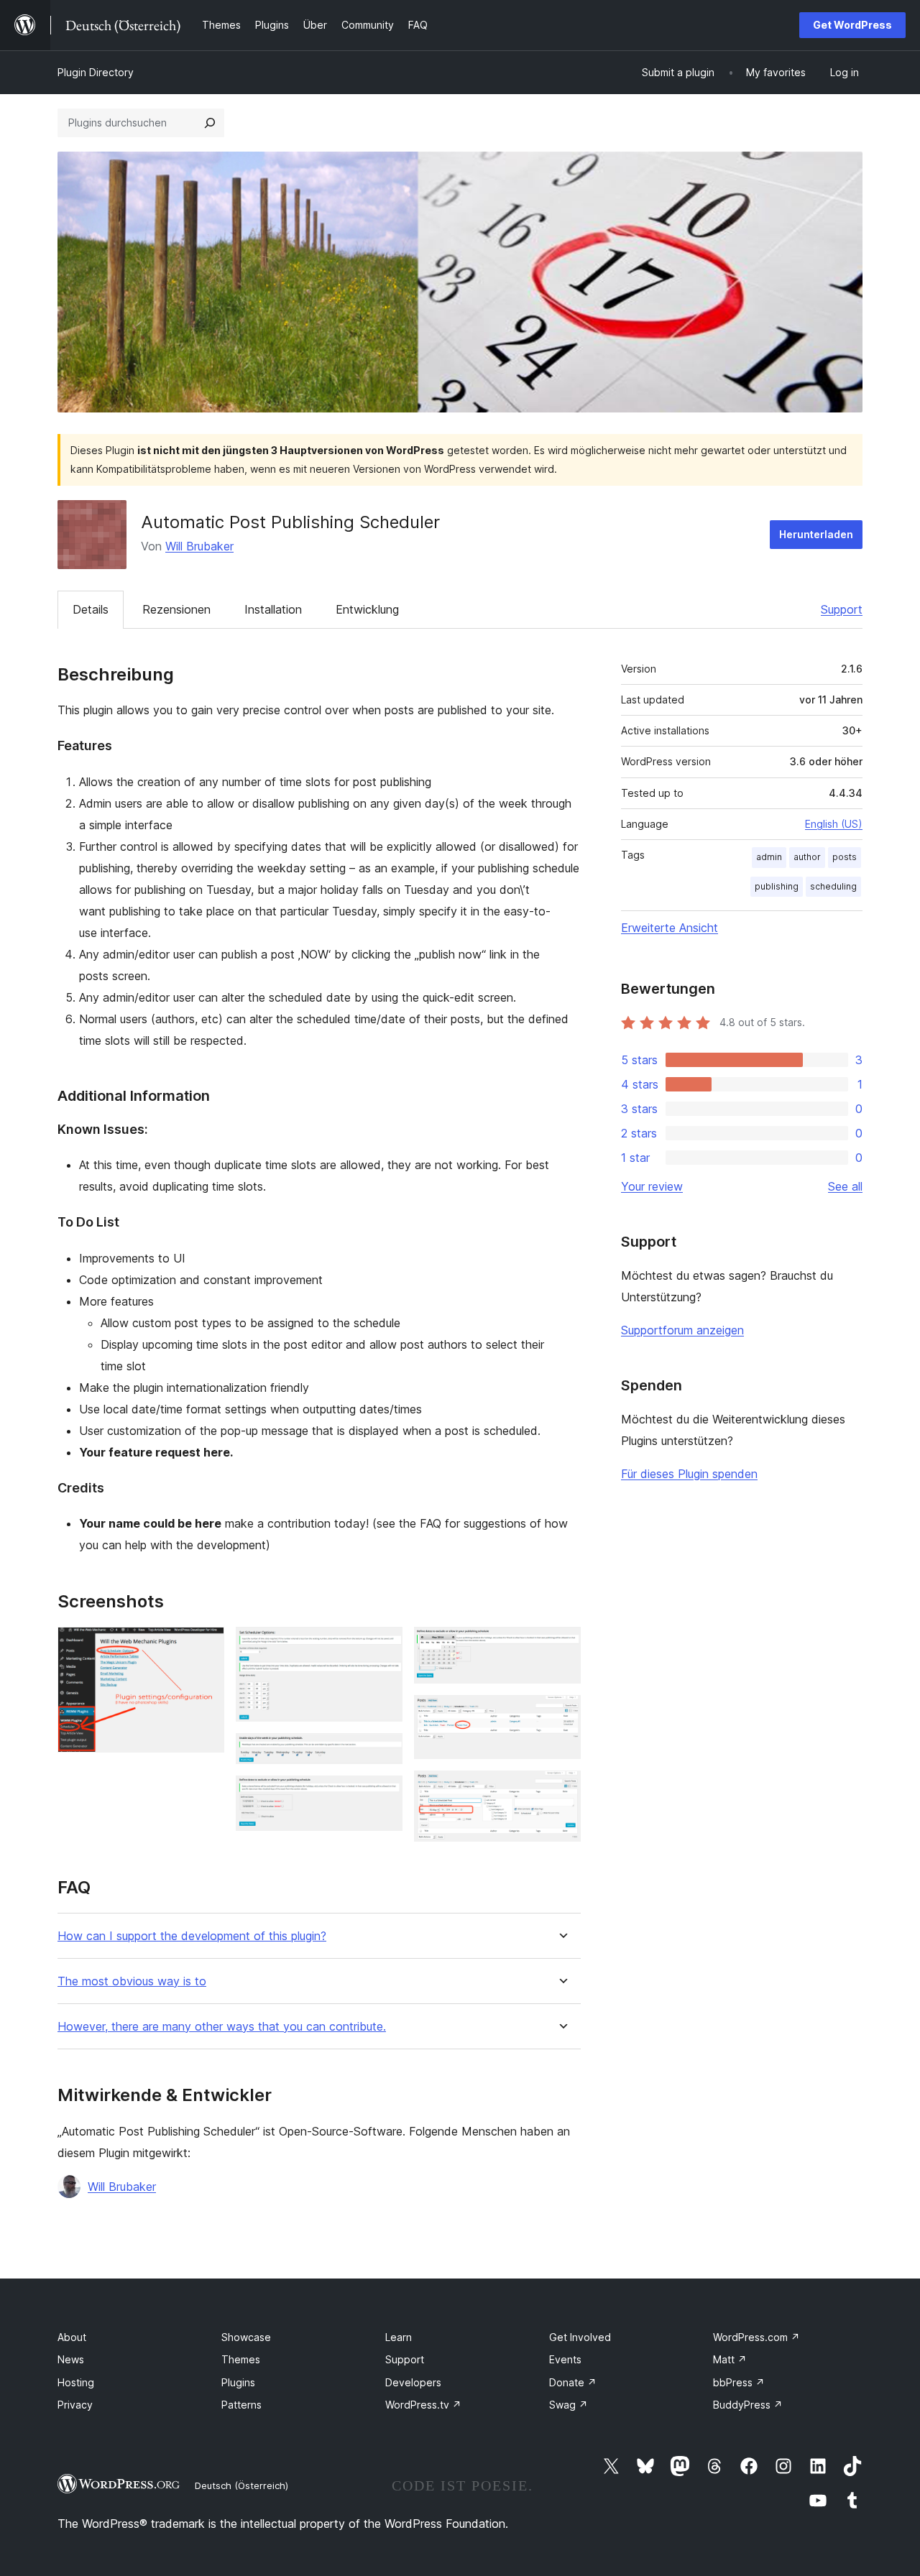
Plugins (238, 2382)
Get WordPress (852, 25)
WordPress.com (756, 2337)
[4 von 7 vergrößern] (383, 1795)
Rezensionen (176, 609)
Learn (399, 2337)
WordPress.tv (423, 2405)
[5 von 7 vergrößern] (561, 1646)
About (72, 2337)
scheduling (833, 886)
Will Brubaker (199, 546)
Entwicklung (367, 609)
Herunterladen (816, 534)
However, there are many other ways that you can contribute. (222, 2027)
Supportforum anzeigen (682, 1330)
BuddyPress (748, 2405)
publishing (777, 886)
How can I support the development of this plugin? (192, 1936)
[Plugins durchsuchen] (210, 123)
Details (91, 609)
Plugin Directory (96, 72)
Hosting (76, 2382)
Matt (730, 2359)
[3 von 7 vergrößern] (383, 1753)
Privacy (75, 2405)
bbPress (739, 2382)
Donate (573, 2382)
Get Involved (580, 2337)
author (807, 857)
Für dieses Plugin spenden (689, 1474)
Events (565, 2359)
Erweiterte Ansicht (670, 928)
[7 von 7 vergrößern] (561, 1790)
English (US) (834, 824)
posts (845, 857)
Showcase (246, 2337)
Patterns (241, 2405)
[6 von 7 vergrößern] (561, 1714)
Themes (241, 2359)
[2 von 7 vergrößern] (383, 1646)
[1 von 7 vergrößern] (205, 1646)
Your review (652, 1186)
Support (842, 609)
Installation (273, 609)
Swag (569, 2405)
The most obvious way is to (132, 1981)
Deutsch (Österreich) (241, 2485)
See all (845, 1186)
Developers (413, 2382)
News (71, 2359)
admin (769, 857)
